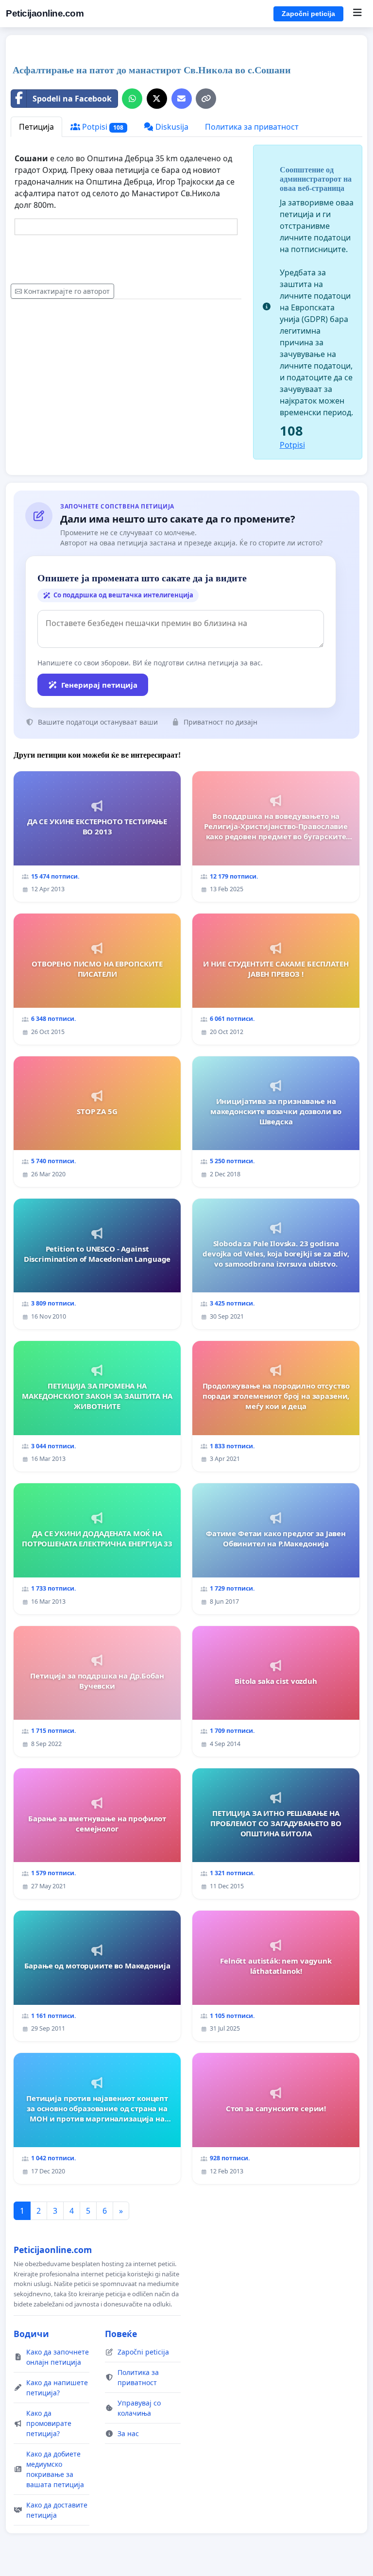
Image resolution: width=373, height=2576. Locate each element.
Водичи (31, 2334)
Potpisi (102, 127)
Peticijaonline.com (45, 13)
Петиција (36, 127)
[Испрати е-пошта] (182, 99)
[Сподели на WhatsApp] (132, 99)
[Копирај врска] (206, 99)
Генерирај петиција (99, 685)
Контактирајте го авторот (67, 291)
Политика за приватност (252, 127)
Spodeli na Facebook (72, 99)
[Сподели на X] (157, 99)
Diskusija (171, 127)
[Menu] (357, 14)
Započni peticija (308, 14)
